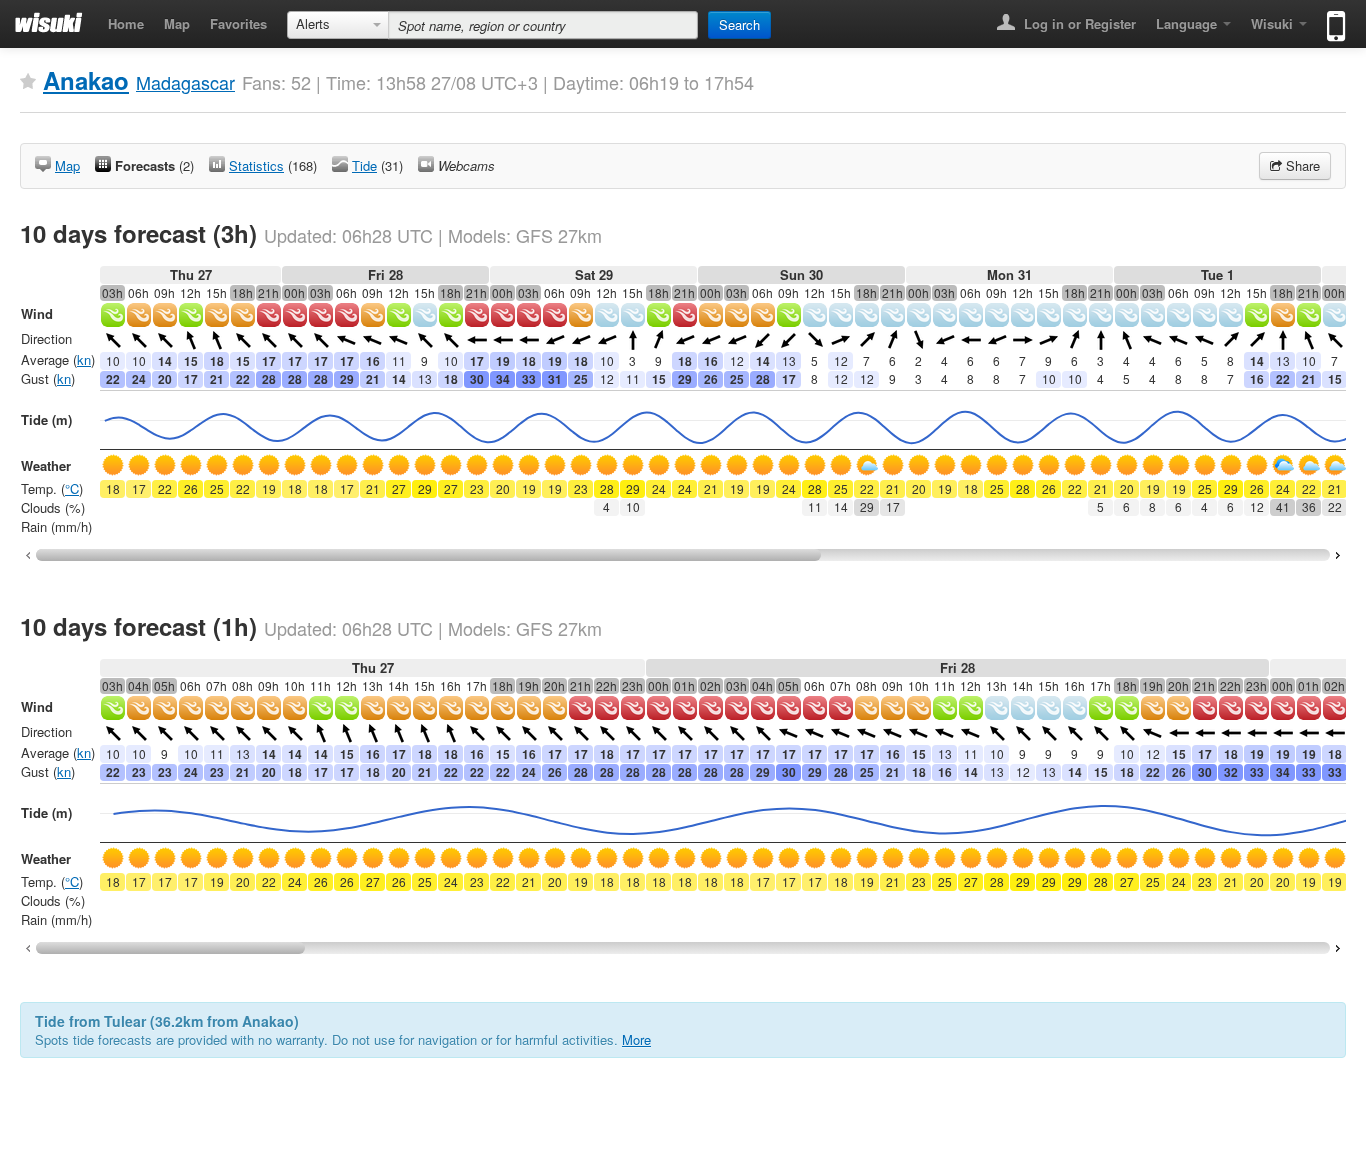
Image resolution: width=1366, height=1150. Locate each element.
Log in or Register (1078, 23)
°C (72, 488)
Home (126, 23)
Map (177, 23)
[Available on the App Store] (1331, 17)
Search (739, 24)
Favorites (238, 23)
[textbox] (543, 25)
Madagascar (185, 82)
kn (84, 359)
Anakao (86, 80)
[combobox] (338, 25)
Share (1301, 165)
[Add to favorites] (28, 82)
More (636, 1039)
